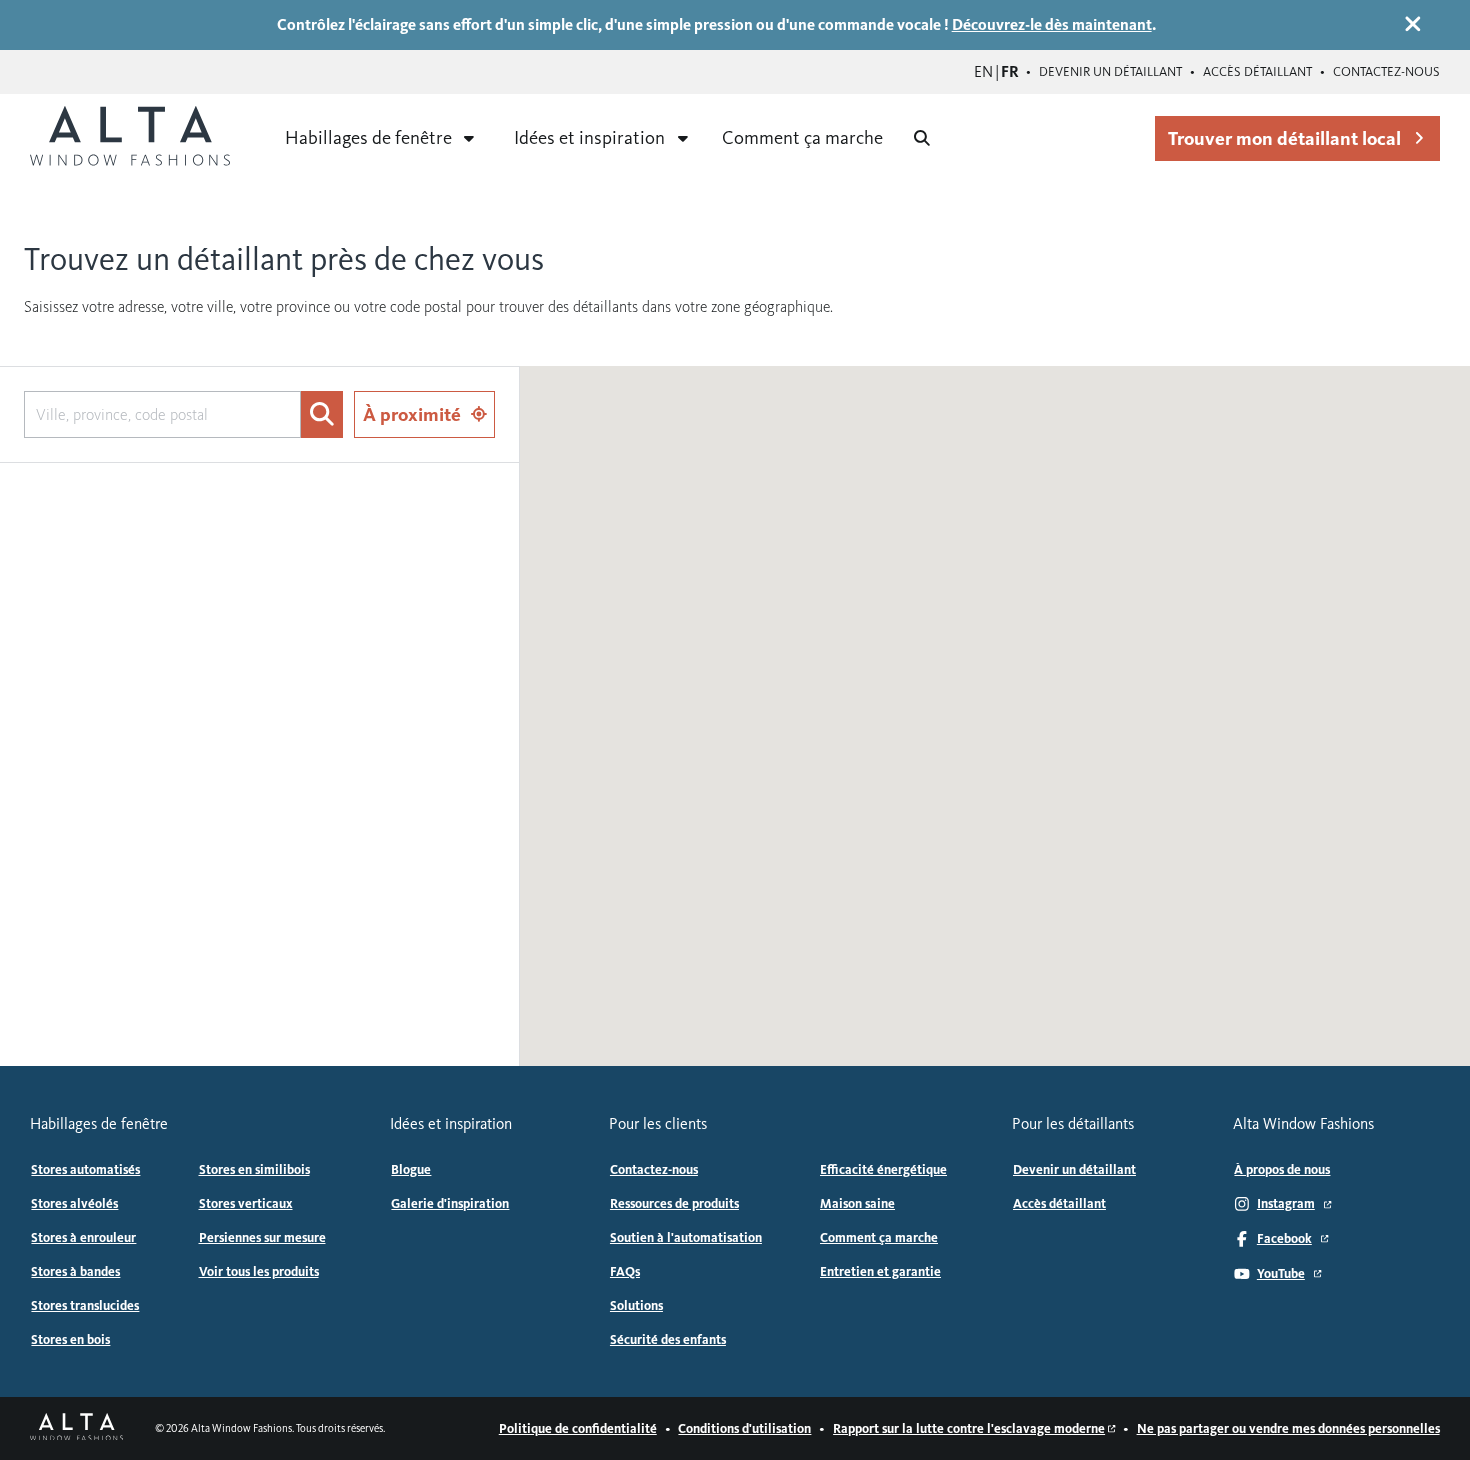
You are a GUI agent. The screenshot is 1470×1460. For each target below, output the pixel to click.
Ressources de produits (674, 1204)
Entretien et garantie (880, 1272)
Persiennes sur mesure (262, 1238)
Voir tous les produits (259, 1272)
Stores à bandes (75, 1272)
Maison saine (857, 1204)
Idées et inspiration (589, 137)
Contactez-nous (1386, 72)
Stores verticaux (246, 1204)
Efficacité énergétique (883, 1170)
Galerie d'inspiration (450, 1204)
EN (983, 71)
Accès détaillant (1257, 72)
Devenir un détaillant (1110, 72)
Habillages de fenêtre (368, 137)
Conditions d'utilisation (744, 1429)
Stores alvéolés (74, 1204)
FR (1010, 71)
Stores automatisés (85, 1170)
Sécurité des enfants (668, 1340)
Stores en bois (70, 1340)
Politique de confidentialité (578, 1429)
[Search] (922, 138)
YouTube (1281, 1274)
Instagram (1286, 1204)
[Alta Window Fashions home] (130, 138)
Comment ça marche (802, 137)
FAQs (625, 1272)
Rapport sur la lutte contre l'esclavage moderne (969, 1429)
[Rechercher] (321, 415)
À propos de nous (1282, 1170)
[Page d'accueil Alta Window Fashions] (76, 1429)
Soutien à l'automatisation (686, 1238)
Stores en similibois (254, 1170)
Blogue (411, 1170)
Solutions (636, 1306)
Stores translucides (85, 1306)
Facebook (1284, 1239)
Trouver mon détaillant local (1284, 138)
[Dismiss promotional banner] (1413, 24)
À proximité (412, 414)
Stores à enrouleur (83, 1238)
